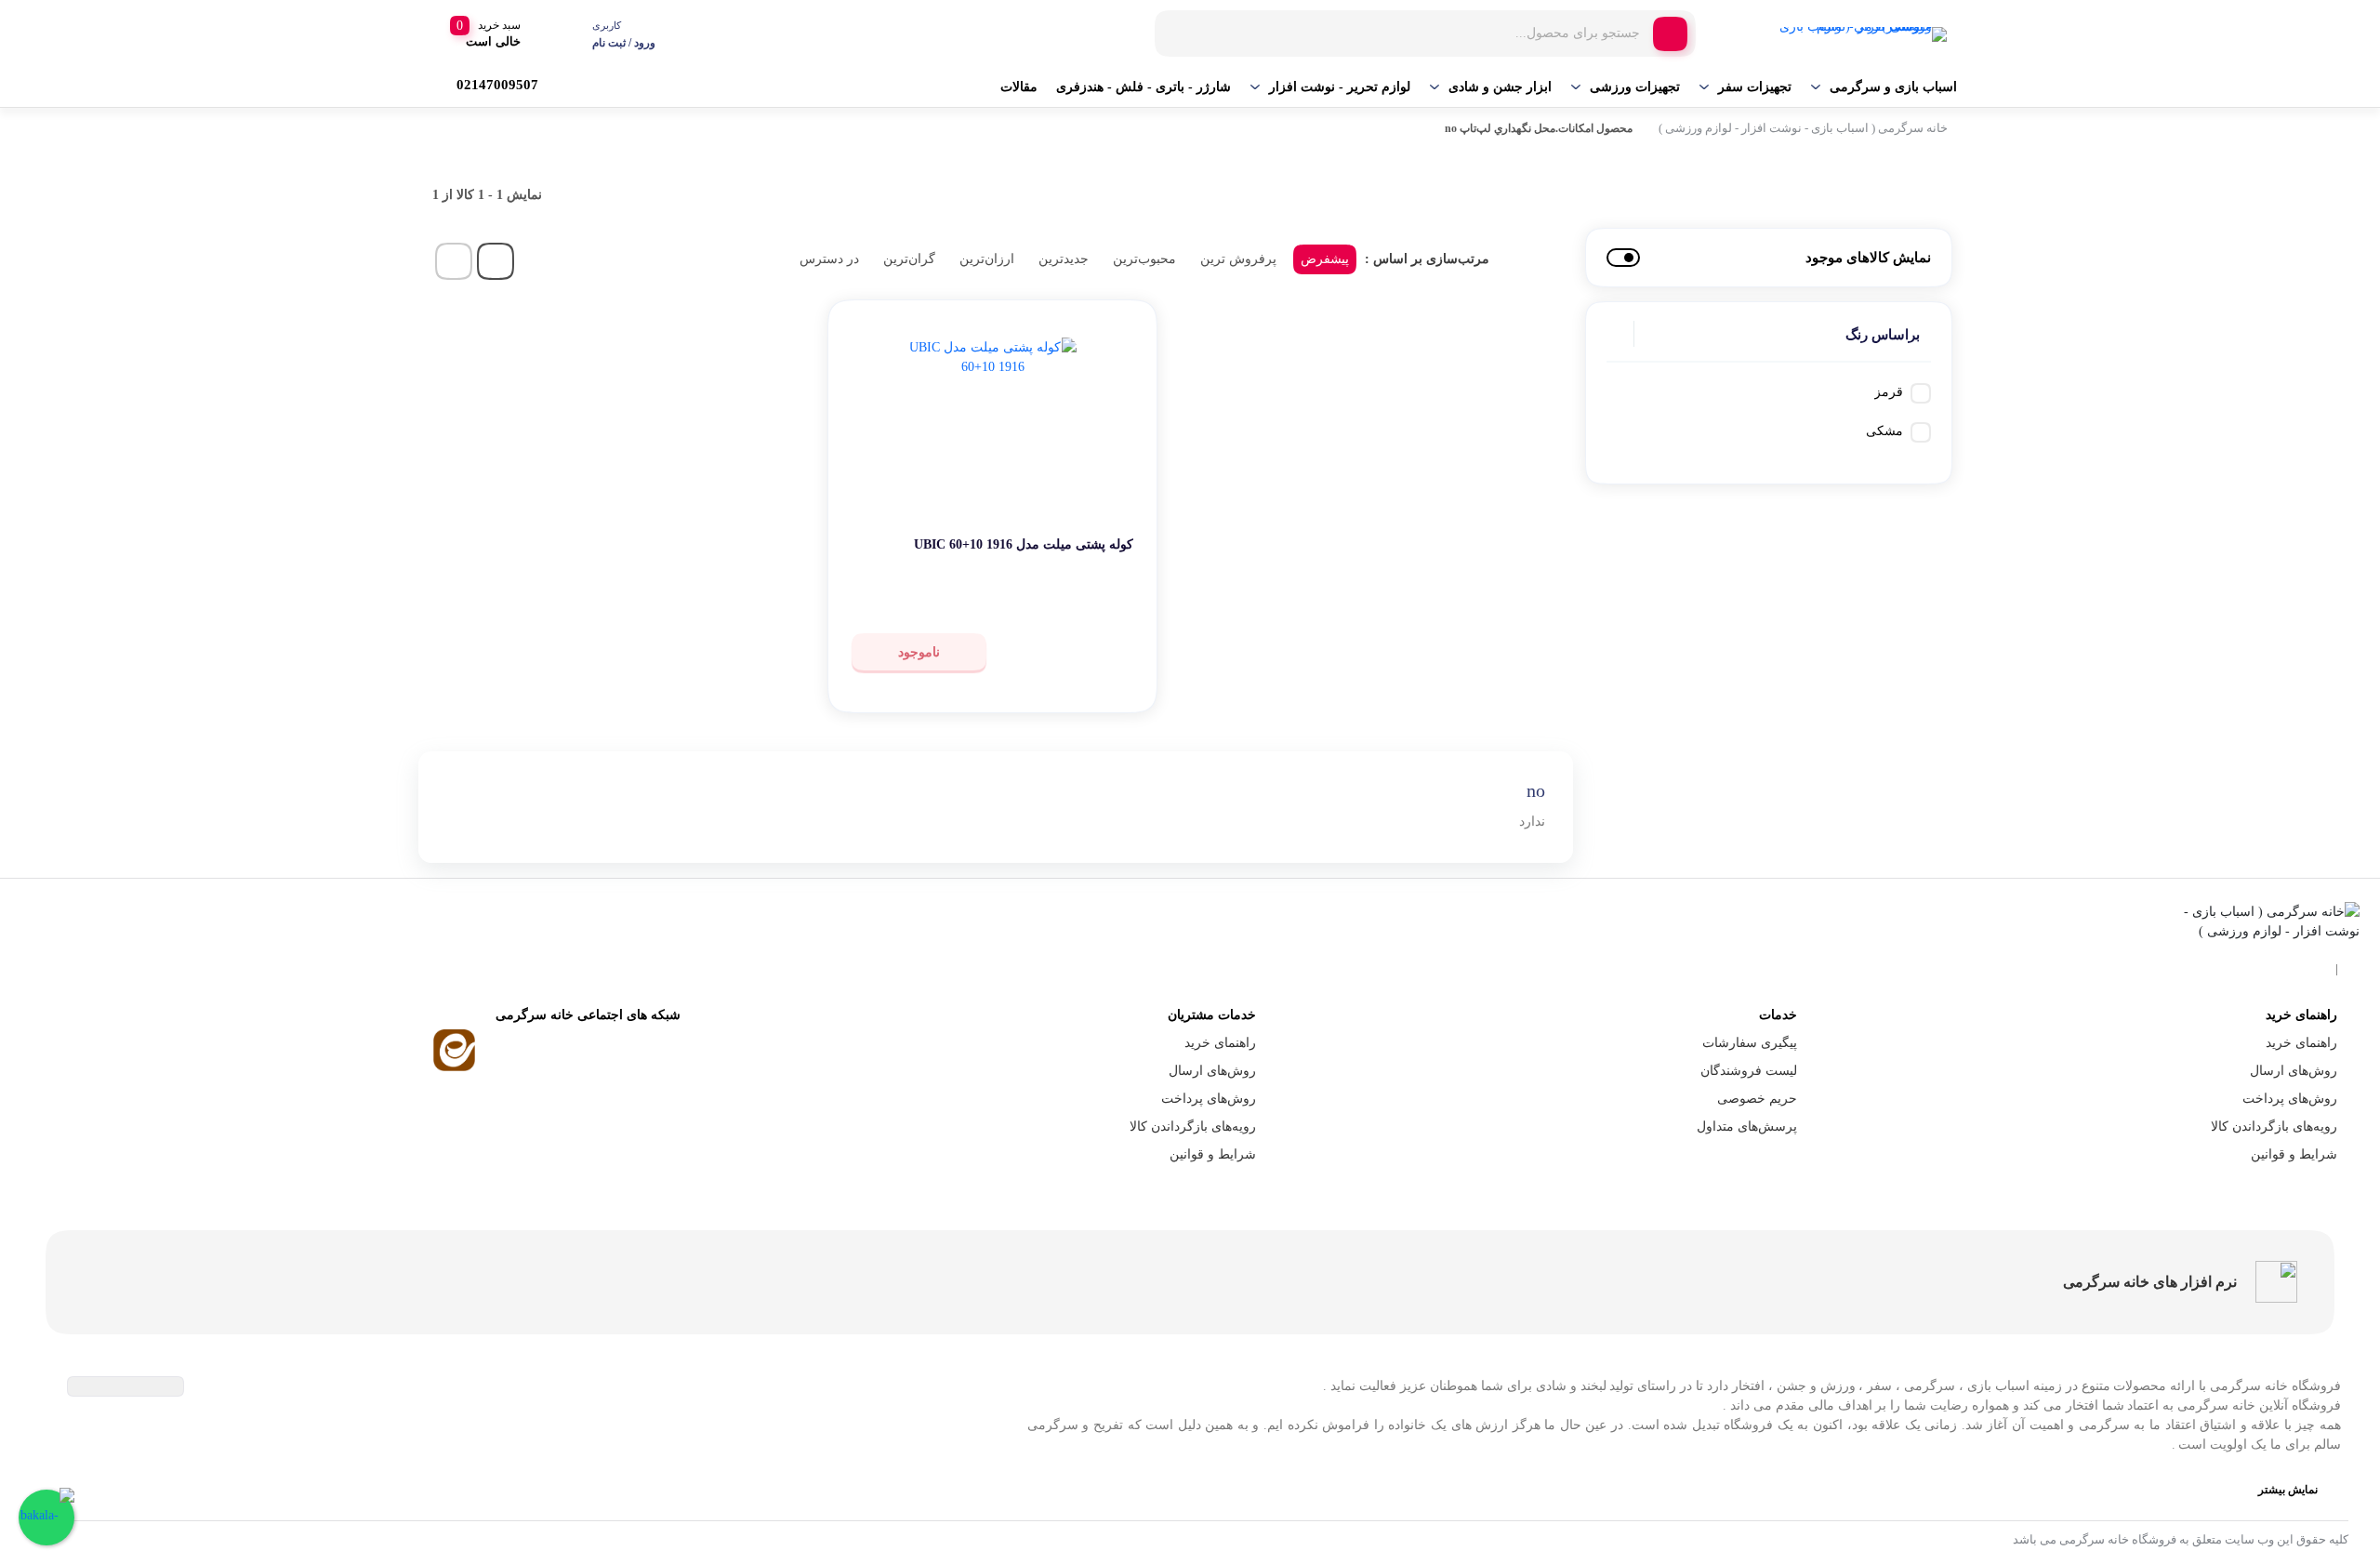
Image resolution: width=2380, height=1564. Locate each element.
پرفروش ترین (1238, 259)
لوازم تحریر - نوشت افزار (1340, 87)
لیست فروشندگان (1749, 1071)
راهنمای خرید (2301, 1043)
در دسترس (829, 259)
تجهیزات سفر (1755, 87)
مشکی (1884, 431)
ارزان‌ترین (987, 259)
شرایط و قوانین (2294, 1154)
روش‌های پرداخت (2290, 1099)
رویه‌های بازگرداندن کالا (2274, 1127)
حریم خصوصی (1757, 1099)
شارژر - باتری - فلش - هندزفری (1144, 87)
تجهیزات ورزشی (1635, 87)
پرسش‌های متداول (1747, 1127)
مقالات (1019, 87)
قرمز (1889, 392)
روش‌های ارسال (2294, 1071)
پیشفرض (1325, 259)
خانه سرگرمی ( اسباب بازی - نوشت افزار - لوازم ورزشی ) (1803, 128)
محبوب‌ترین (1144, 259)
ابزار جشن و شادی (1500, 87)
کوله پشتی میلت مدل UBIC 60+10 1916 (1024, 544)
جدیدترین (1064, 259)
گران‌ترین (909, 259)
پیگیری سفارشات (1750, 1043)
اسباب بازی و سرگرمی (1893, 87)
